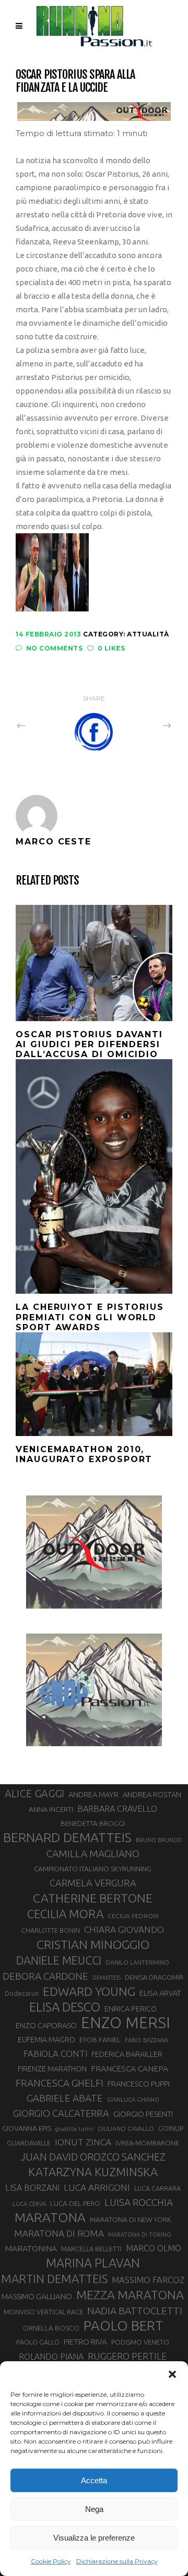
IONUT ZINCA (83, 2142)
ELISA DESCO (65, 2007)
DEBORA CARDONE (45, 1976)
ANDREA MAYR (93, 1795)
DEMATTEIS (107, 1978)
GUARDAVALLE (29, 2143)
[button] (172, 2374)
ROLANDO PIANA (51, 2357)
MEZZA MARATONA (130, 2295)
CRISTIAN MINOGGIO (93, 1944)
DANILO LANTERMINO (137, 1962)
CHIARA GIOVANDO (124, 1929)
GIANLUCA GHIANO (133, 2100)
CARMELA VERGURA (93, 1883)
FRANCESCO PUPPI (139, 2084)
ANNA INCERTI (51, 1809)
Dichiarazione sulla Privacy (117, 2561)
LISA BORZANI (32, 2188)
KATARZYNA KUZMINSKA (93, 2172)
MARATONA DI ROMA (59, 2233)
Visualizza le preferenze (94, 2538)
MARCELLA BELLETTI (91, 2249)
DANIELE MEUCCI (59, 1960)
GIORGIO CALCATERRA (61, 2113)
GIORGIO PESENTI (143, 2114)
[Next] (144, 725)
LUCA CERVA (29, 2204)
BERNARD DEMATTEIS (67, 1837)
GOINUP (171, 2128)
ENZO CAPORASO (46, 2025)
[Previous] (44, 725)
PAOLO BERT (123, 2326)
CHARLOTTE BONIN (51, 1930)
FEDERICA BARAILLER (127, 2054)
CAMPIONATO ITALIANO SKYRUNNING (93, 1869)
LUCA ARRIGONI (97, 2187)
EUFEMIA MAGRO (46, 2039)
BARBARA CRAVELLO (117, 1809)
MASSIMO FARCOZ (148, 2280)
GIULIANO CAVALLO (126, 2129)
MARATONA (50, 2217)
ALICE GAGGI (34, 1793)
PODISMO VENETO (140, 2342)
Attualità (148, 634)
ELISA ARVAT (160, 1993)
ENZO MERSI (126, 2023)
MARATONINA (31, 2248)
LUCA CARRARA (157, 2188)
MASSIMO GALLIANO (37, 2296)
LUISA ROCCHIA (139, 2202)
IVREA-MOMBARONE (147, 2143)
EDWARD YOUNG (89, 1991)
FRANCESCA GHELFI (60, 2083)
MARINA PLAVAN (93, 2263)
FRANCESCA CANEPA (130, 2068)
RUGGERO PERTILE (127, 2356)
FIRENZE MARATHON (52, 2069)
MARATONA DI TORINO (140, 2235)
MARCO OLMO (154, 2248)
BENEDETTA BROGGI (93, 1823)
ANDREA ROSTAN (152, 1794)
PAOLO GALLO (38, 2342)
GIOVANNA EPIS (27, 2128)
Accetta (94, 2480)
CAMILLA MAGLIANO (93, 1854)
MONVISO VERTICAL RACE (43, 2312)
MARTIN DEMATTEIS (54, 2279)
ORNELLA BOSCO (51, 2328)
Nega (94, 2509)
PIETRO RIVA (85, 2342)
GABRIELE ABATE (65, 2098)
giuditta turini (74, 2129)
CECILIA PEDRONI (133, 1916)
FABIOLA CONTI (55, 2053)
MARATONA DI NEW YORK (131, 2219)
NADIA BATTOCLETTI (135, 2311)
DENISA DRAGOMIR (154, 1977)
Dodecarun (22, 1993)
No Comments (54, 648)
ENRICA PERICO (131, 2009)
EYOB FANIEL (100, 2040)
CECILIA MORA (65, 1914)
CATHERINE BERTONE (93, 1898)
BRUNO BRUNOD (159, 1840)
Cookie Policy (51, 2561)
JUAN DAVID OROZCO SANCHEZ (93, 2157)
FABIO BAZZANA (146, 2040)
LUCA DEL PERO (75, 2203)
